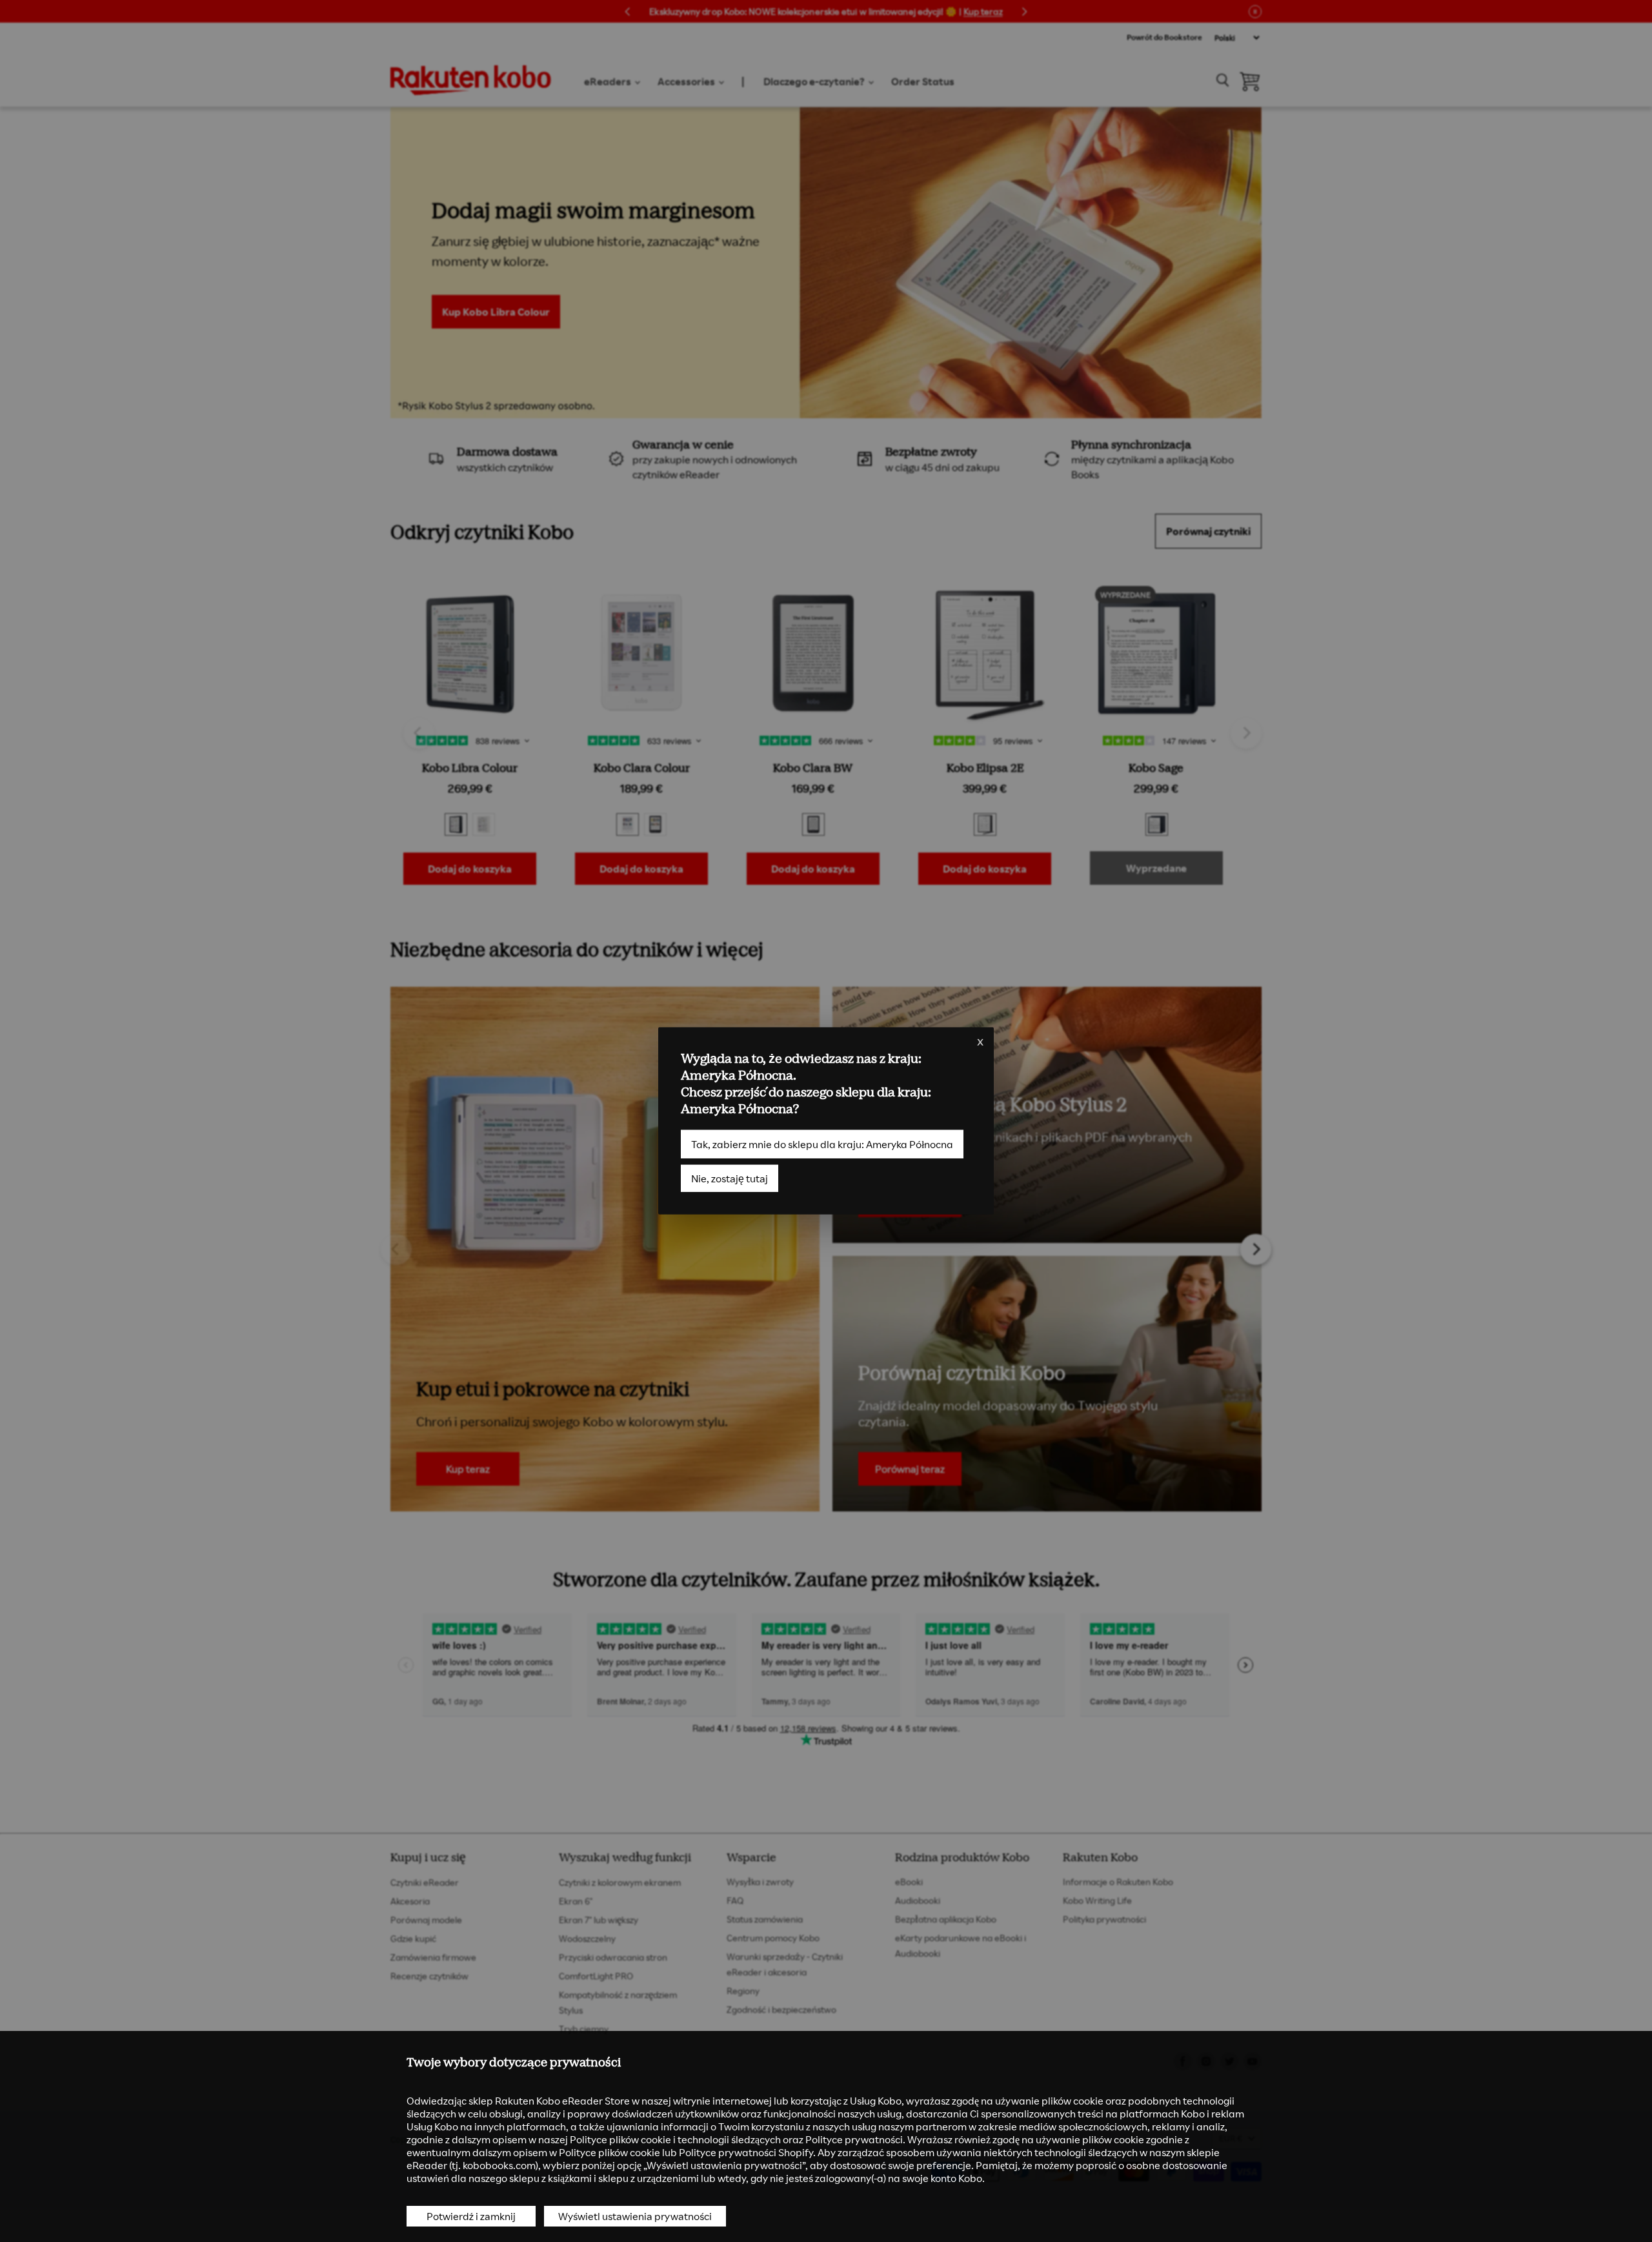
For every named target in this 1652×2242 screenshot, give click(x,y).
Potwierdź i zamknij (471, 2216)
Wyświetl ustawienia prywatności (635, 2216)
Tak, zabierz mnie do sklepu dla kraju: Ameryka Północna (822, 1144)
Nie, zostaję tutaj (730, 1178)
